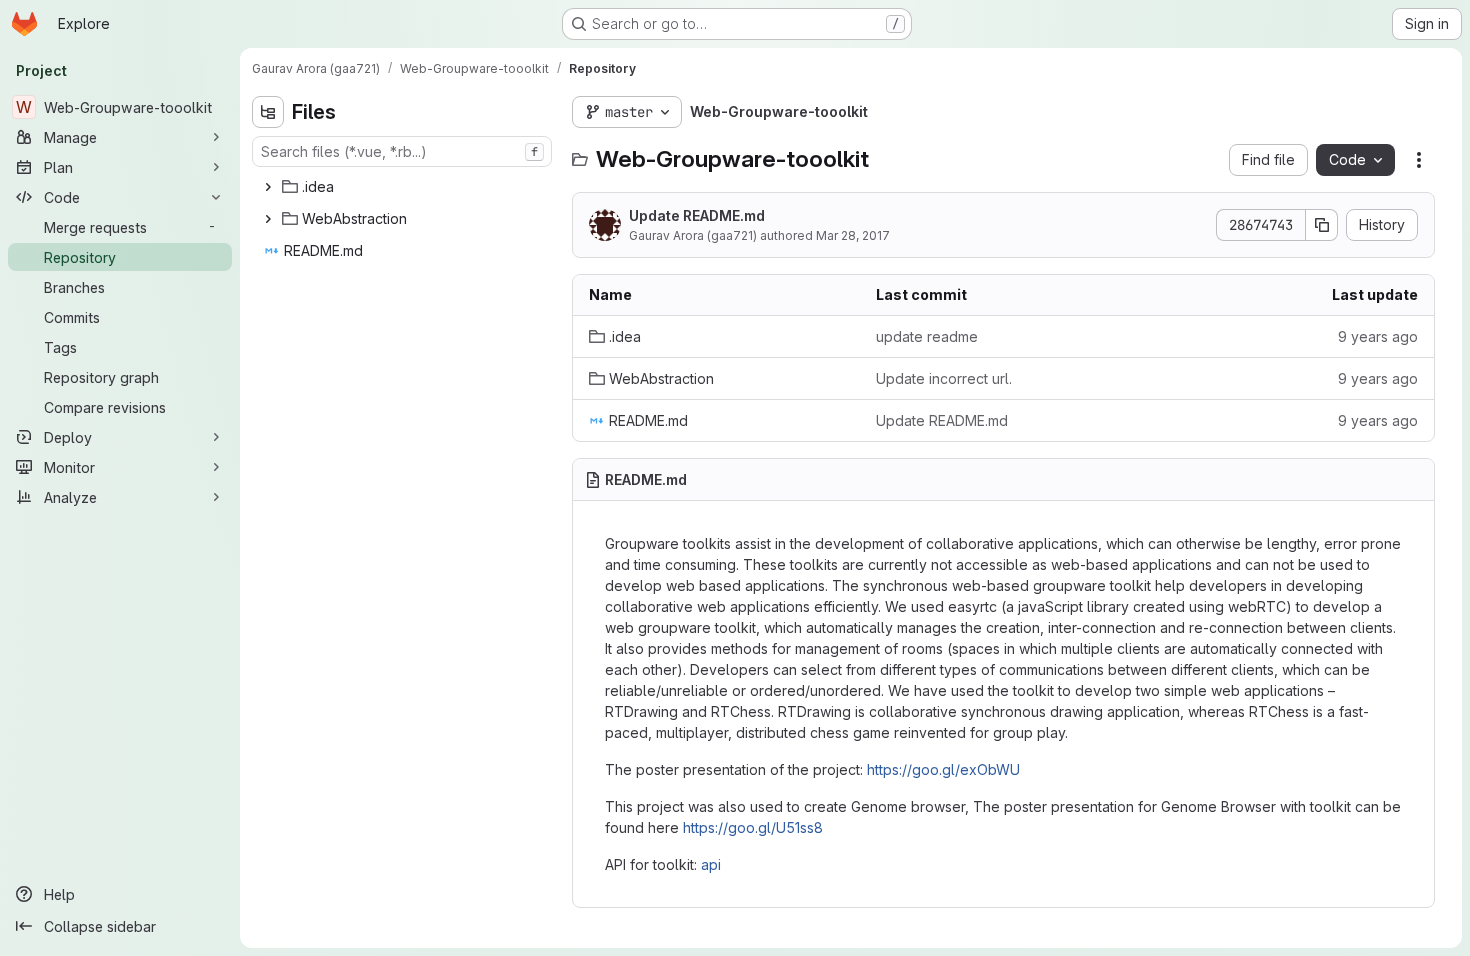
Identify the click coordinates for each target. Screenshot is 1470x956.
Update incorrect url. (944, 378)
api (711, 864)
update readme (927, 336)
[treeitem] (404, 187)
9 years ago (1378, 336)
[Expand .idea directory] (268, 187)
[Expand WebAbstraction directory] (268, 219)
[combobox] (402, 151)
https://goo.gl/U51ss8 (753, 827)
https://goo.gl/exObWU (943, 769)
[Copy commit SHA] (1322, 225)
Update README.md (697, 215)
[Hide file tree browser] (268, 112)
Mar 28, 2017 (853, 235)
